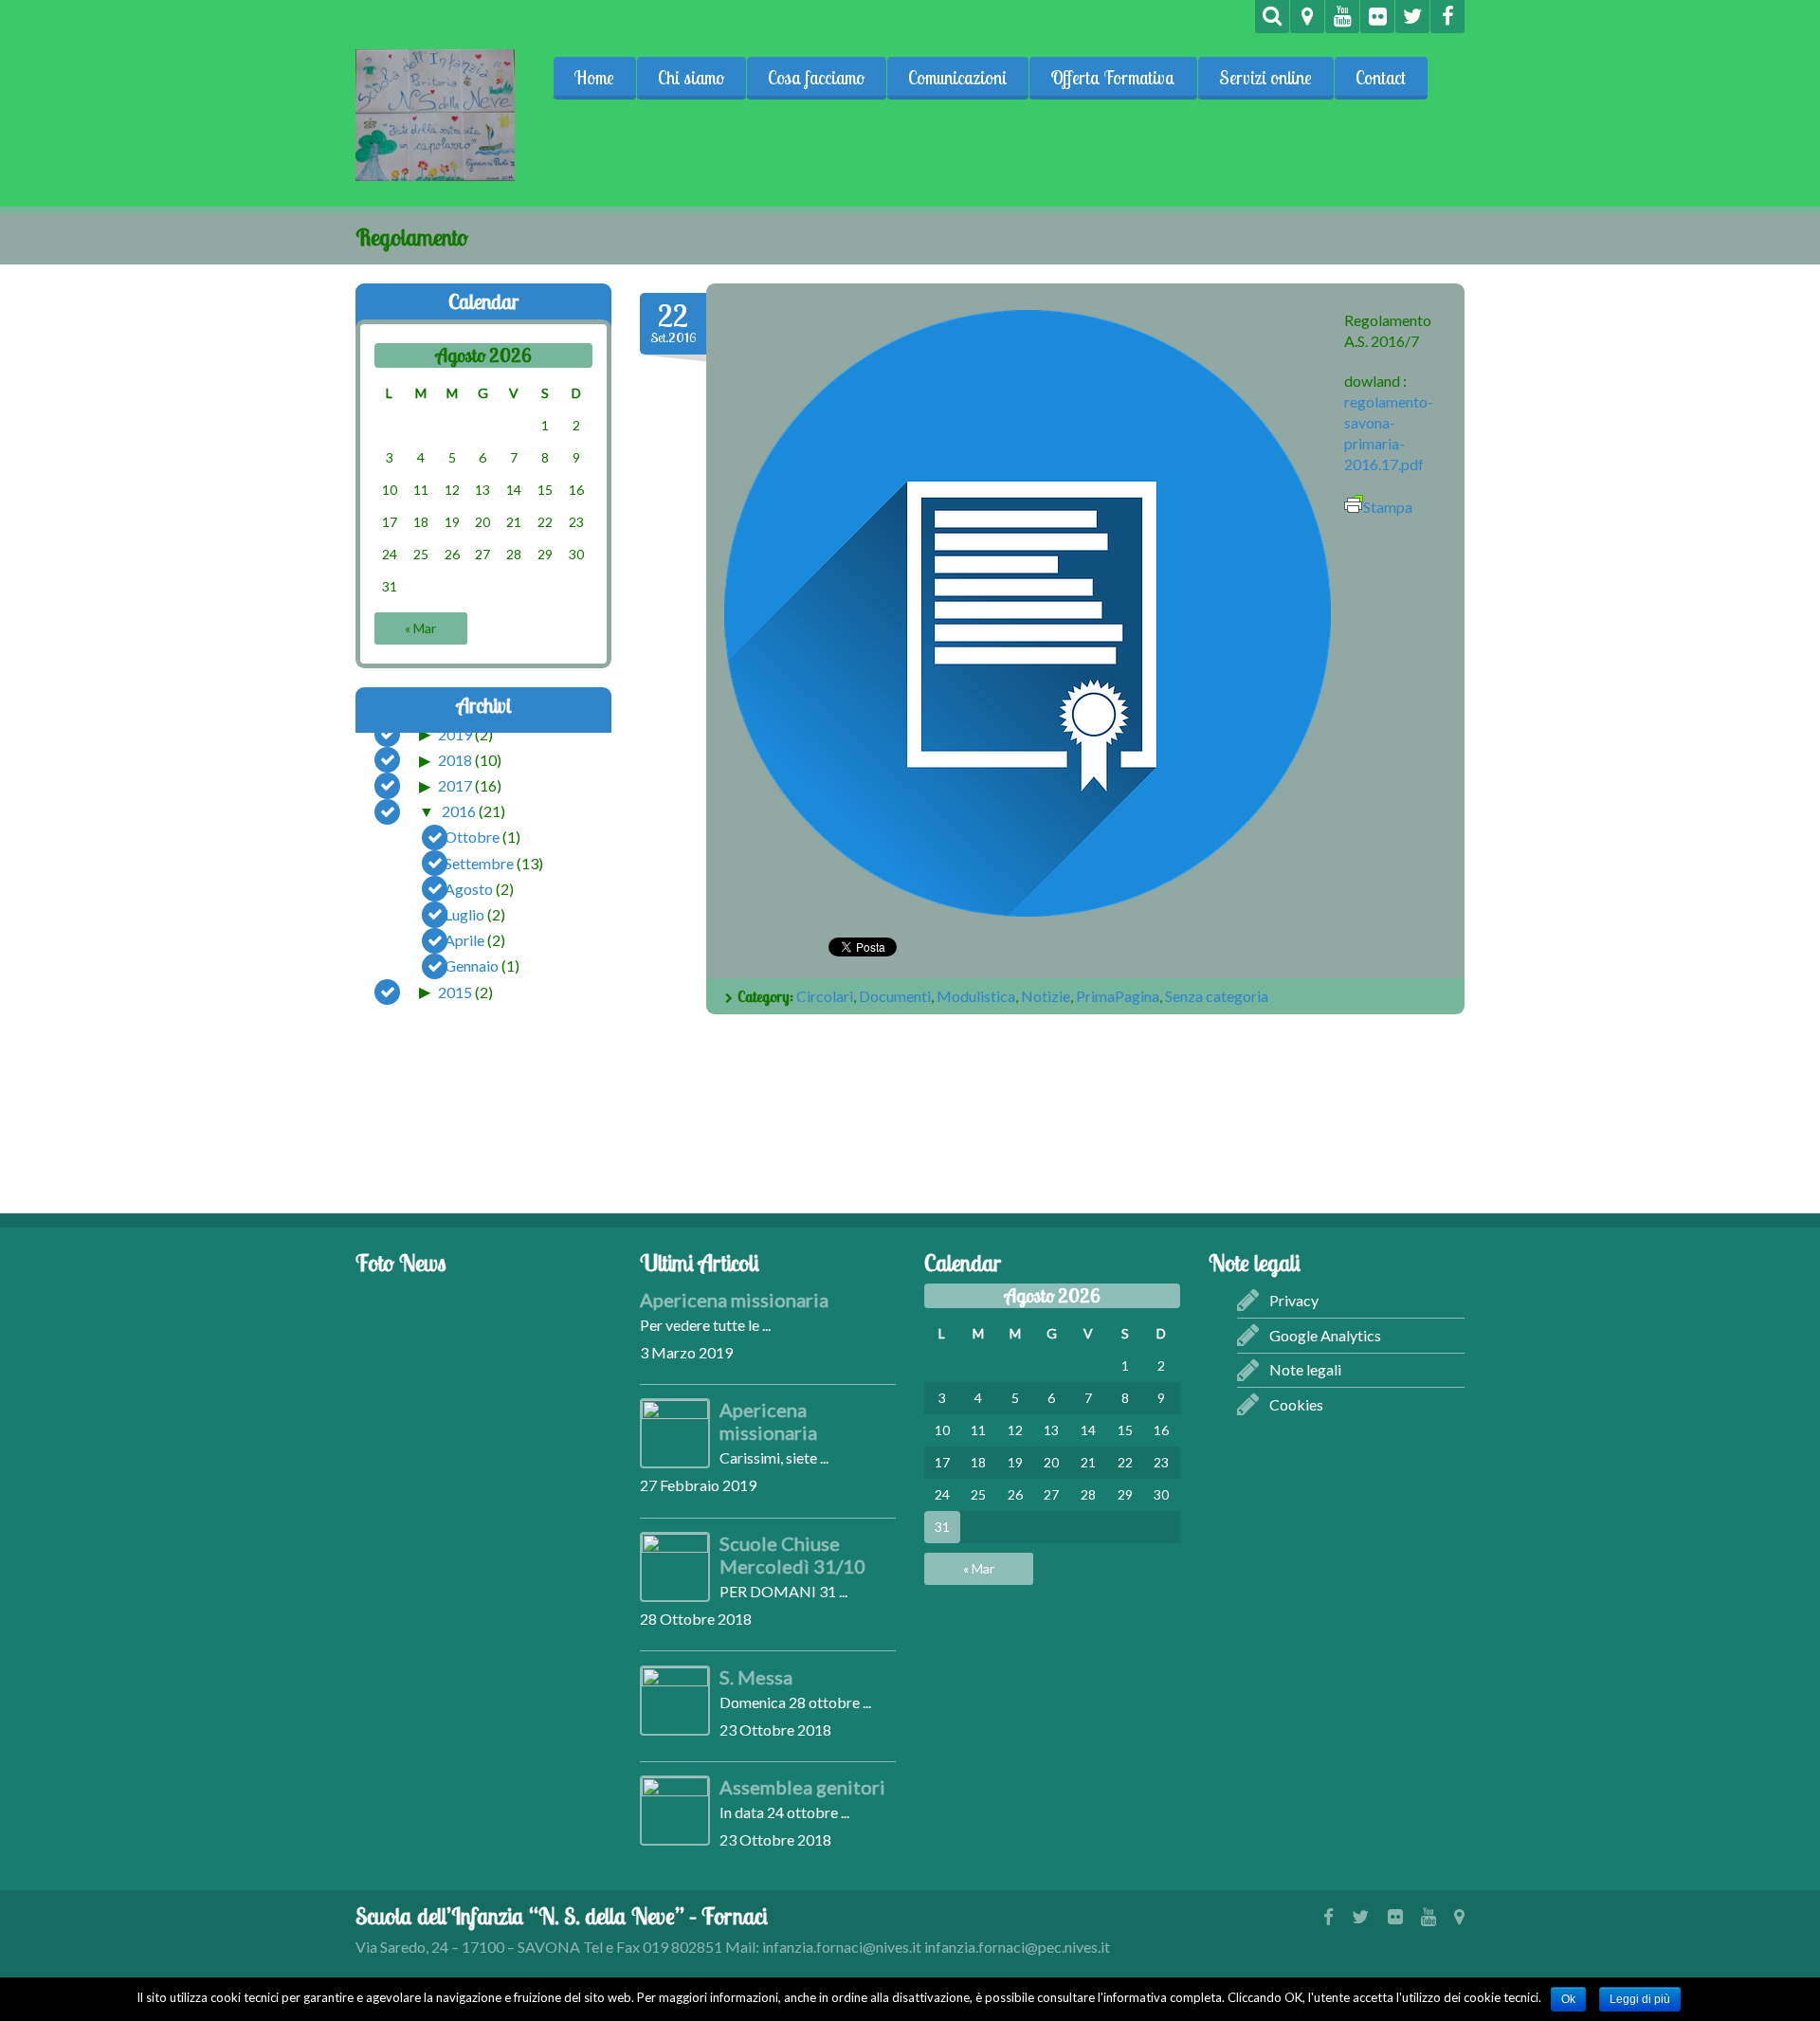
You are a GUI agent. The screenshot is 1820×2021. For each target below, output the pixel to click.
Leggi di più (1640, 1999)
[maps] (1307, 17)
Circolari (825, 996)
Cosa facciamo (816, 78)
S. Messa (756, 1677)
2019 (455, 733)
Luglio (464, 914)
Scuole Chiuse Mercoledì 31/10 (792, 1555)
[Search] (1272, 17)
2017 (455, 785)
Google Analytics (1325, 1335)
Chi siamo (691, 78)
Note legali (1305, 1369)
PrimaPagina (1118, 996)
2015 (455, 991)
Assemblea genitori (802, 1787)
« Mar (420, 628)
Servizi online (1265, 78)
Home (594, 78)
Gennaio (472, 965)
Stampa (1388, 507)
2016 (459, 811)
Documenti (895, 996)
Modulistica (976, 996)
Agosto (469, 888)
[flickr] (1377, 17)
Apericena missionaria (734, 1300)
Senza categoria (1217, 996)
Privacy (1294, 1300)
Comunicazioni (957, 78)
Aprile (464, 940)
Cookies (1296, 1404)
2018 (455, 760)
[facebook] (1447, 17)
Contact (1381, 78)
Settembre (479, 862)
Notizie (1046, 996)
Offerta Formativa (1113, 78)
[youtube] (1342, 17)
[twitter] (1412, 17)
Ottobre (472, 837)
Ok (1568, 1999)
